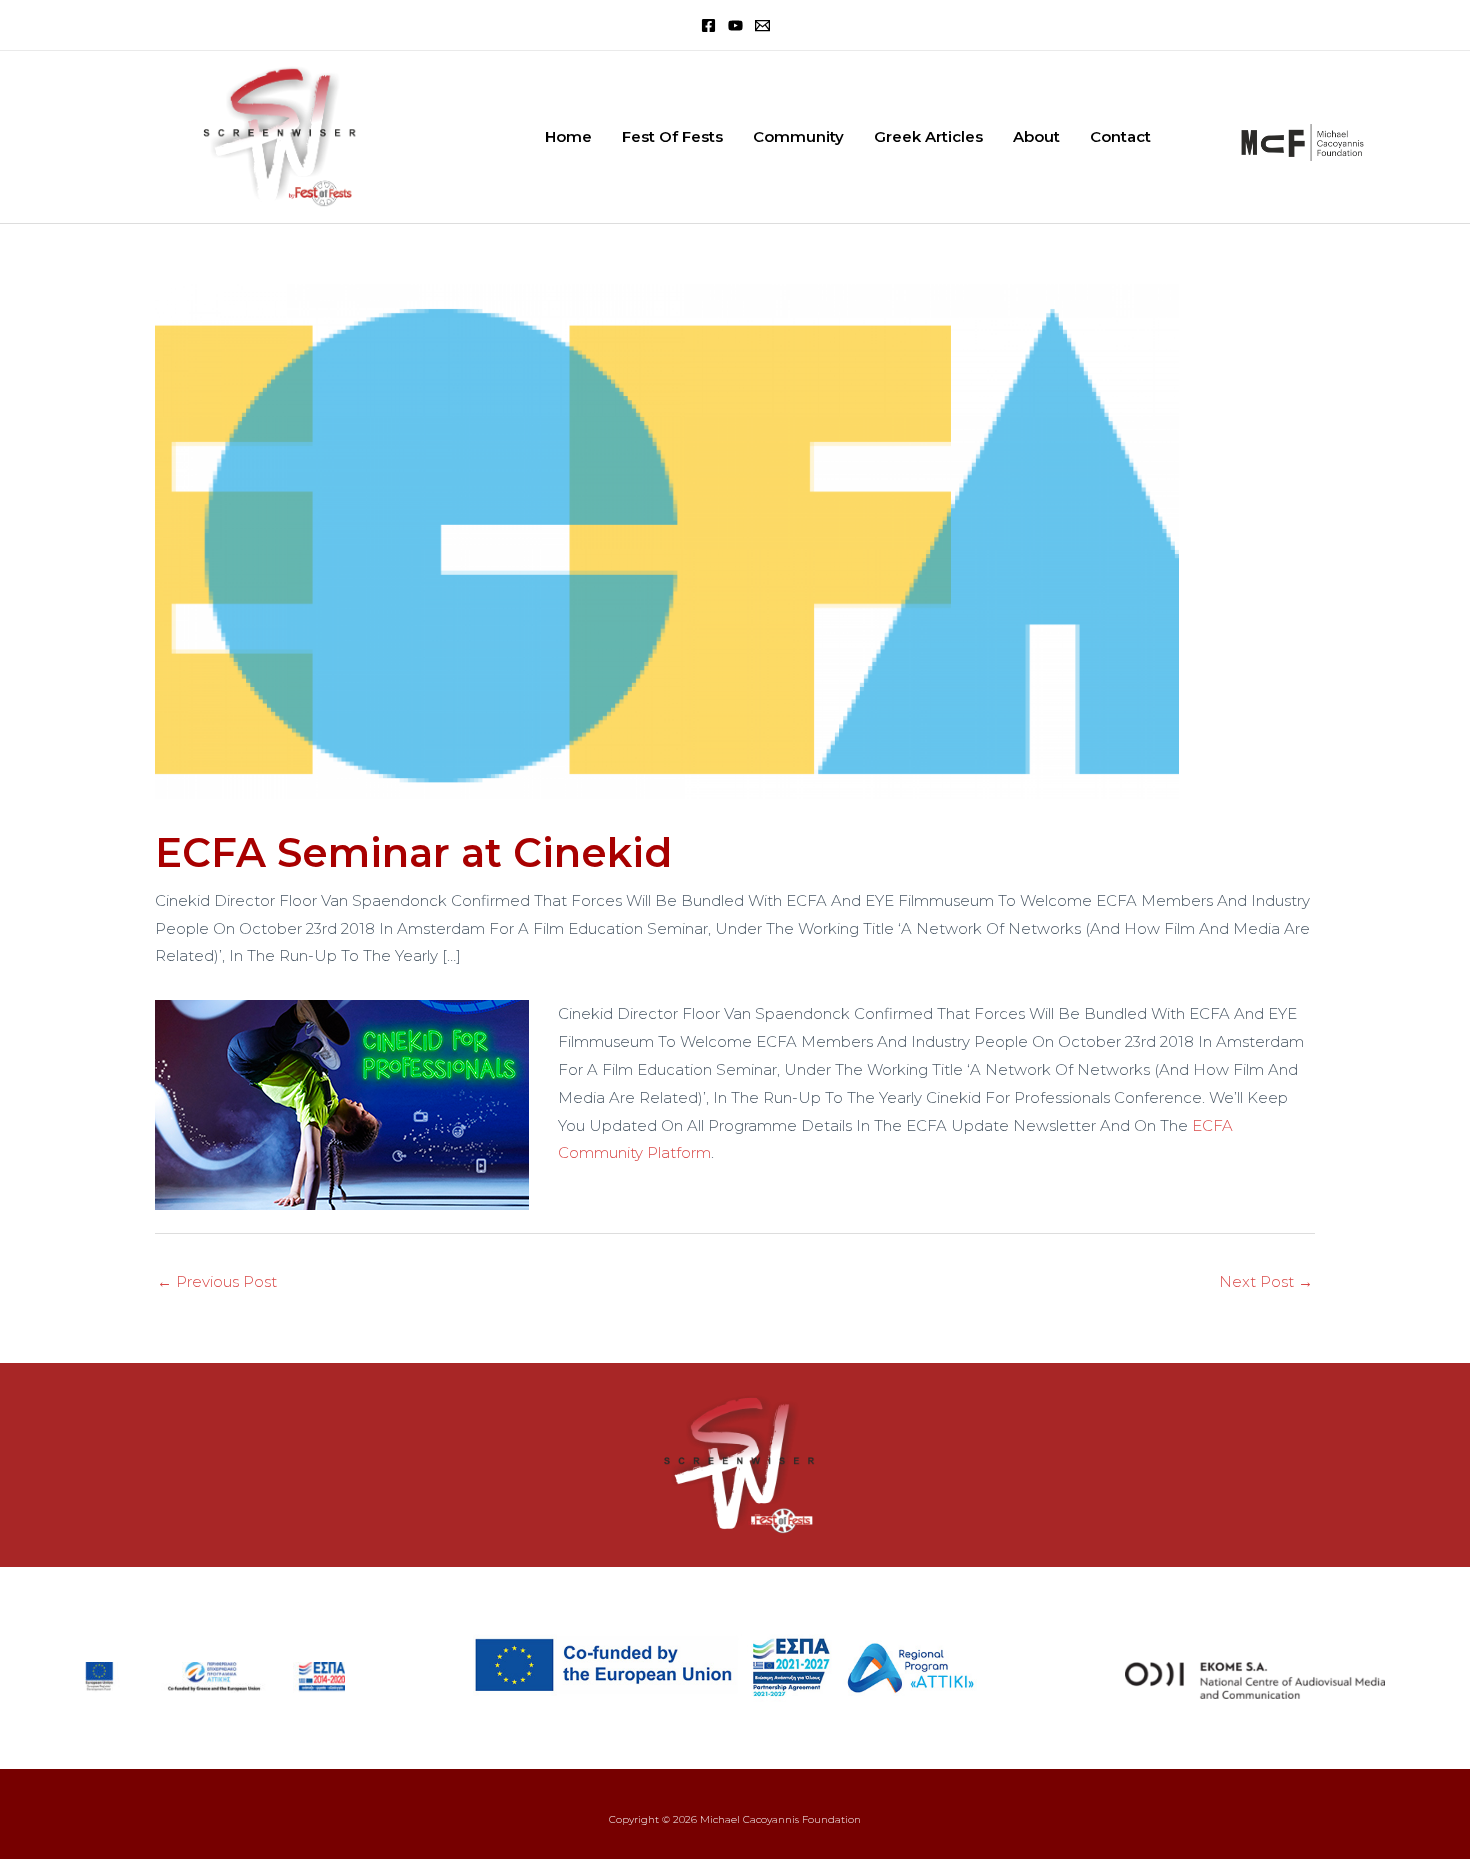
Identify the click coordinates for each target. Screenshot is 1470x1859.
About (1036, 136)
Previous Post (217, 1281)
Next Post (1266, 1281)
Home (568, 136)
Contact (1120, 136)
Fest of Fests (672, 136)
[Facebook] (708, 25)
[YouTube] (735, 25)
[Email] (762, 25)
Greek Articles (928, 136)
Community (798, 136)
